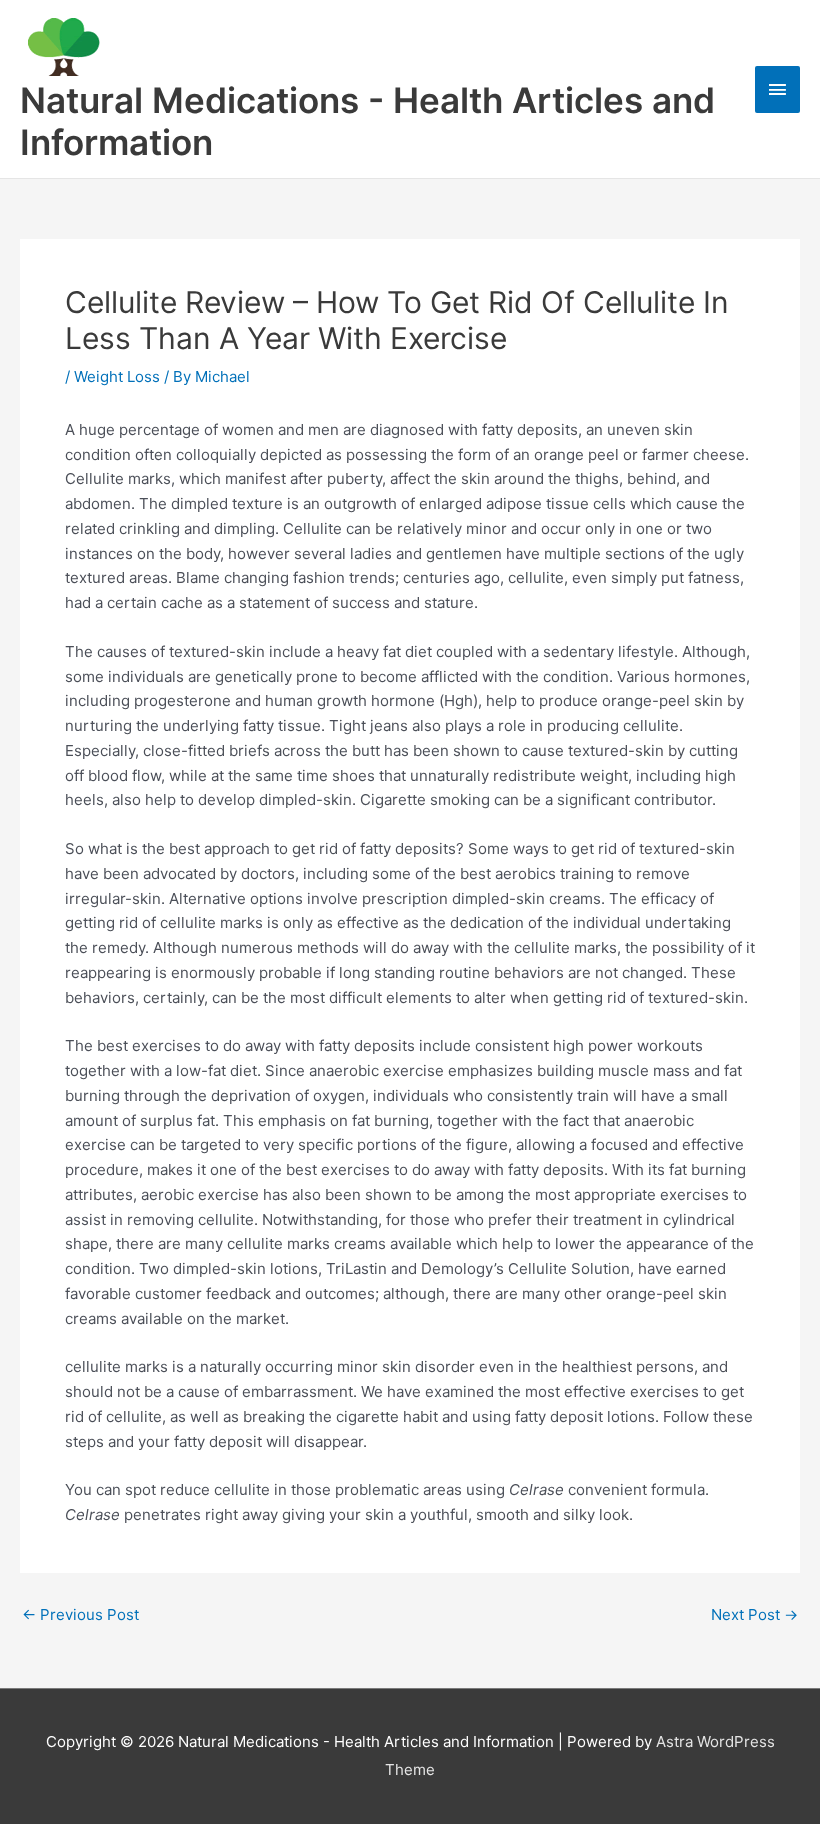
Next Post (754, 1614)
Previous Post (80, 1614)
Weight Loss (117, 376)
